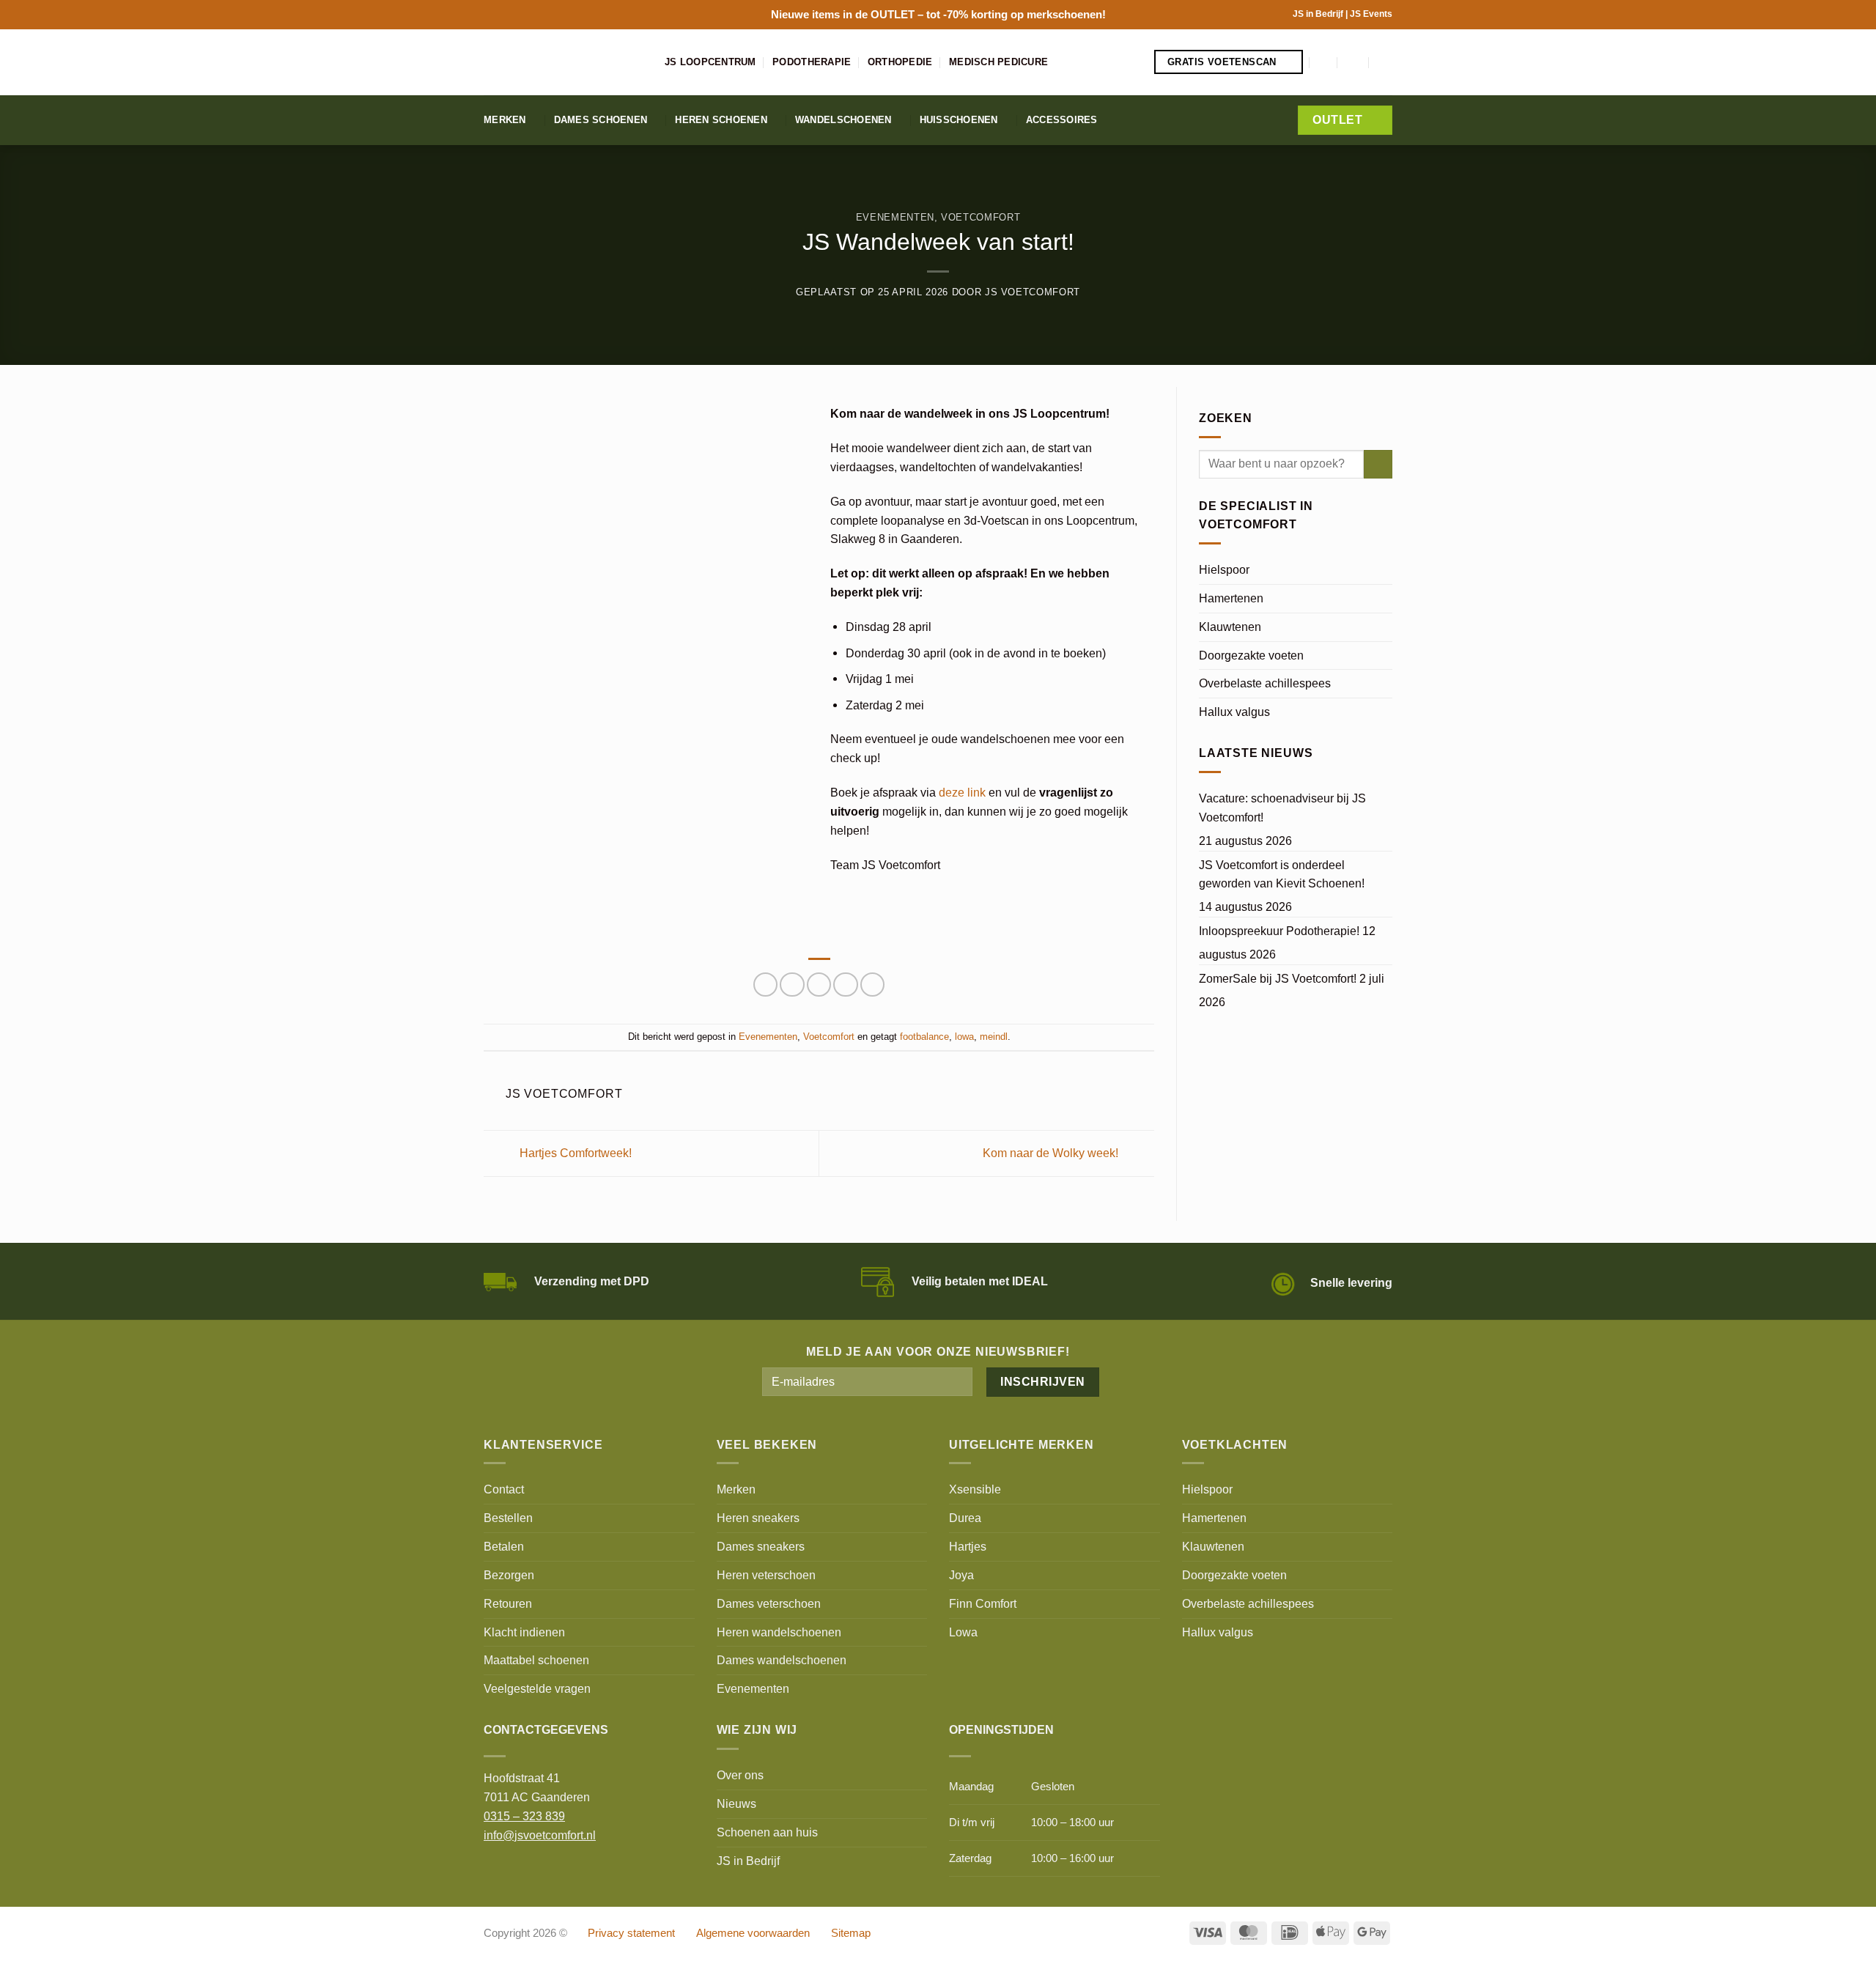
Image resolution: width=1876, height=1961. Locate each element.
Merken (505, 120)
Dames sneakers (761, 1546)
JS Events (1371, 14)
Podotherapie (812, 62)
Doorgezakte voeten (1251, 655)
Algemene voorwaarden (753, 1933)
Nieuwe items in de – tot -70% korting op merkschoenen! (938, 14)
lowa (964, 1037)
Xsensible (975, 1489)
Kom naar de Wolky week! (1052, 1152)
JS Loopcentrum (710, 62)
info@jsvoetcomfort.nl (540, 1835)
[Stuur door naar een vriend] (819, 985)
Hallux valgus (1234, 712)
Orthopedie (900, 62)
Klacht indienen (524, 1632)
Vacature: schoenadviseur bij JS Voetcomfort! (1282, 808)
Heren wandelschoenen (779, 1632)
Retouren (508, 1603)
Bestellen (508, 1518)
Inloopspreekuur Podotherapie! (1279, 931)
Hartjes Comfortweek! (574, 1152)
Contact (504, 1489)
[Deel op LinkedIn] (872, 985)
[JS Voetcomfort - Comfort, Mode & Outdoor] (563, 62)
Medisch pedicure (998, 62)
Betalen (504, 1546)
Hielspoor (1224, 569)
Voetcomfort (981, 217)
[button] (1324, 62)
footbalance (924, 1037)
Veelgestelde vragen (537, 1688)
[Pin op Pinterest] (845, 985)
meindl (994, 1037)
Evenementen (895, 217)
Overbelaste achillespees (1265, 683)
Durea (965, 1518)
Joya (961, 1575)
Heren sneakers (758, 1518)
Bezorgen (509, 1575)
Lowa (963, 1632)
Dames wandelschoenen (782, 1660)
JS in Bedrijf (1319, 14)
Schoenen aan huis (767, 1832)
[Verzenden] (1378, 465)
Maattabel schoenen (536, 1660)
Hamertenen (1231, 598)
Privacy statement (631, 1933)
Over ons (740, 1775)
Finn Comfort (983, 1603)
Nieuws (736, 1803)
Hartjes (968, 1546)
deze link (962, 792)
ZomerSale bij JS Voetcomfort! (1278, 978)
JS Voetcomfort (1033, 292)
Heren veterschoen (766, 1575)
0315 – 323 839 (524, 1816)
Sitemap (851, 1933)
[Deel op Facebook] (765, 985)
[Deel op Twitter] (792, 985)
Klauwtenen (1230, 627)
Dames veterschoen (769, 1603)
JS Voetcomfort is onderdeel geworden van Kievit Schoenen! (1282, 874)
